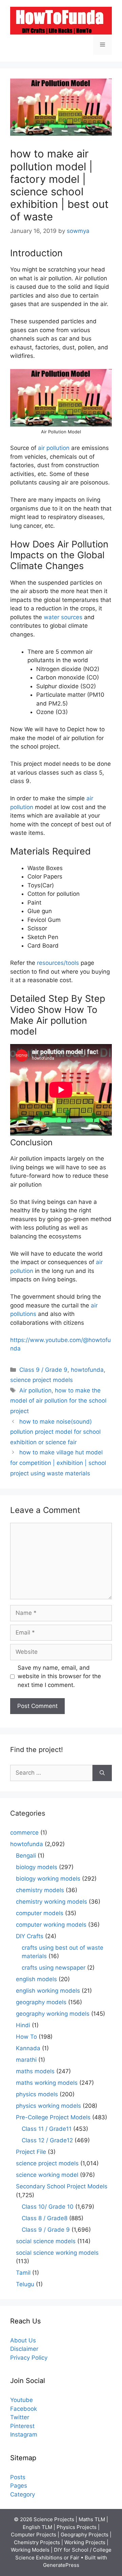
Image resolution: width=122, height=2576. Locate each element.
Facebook (24, 2409)
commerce (24, 1833)
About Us (23, 2340)
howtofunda (87, 1370)
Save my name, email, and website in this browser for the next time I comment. (59, 1676)
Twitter (20, 2417)
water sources (64, 617)
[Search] (102, 1773)
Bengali (26, 1856)
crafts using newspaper (54, 1968)
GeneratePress (61, 2565)
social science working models (57, 2253)
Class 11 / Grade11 (47, 2129)
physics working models (48, 2106)
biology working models (48, 1879)
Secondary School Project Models (62, 2186)
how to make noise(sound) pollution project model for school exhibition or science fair (55, 1432)
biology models (37, 1867)
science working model (47, 2175)
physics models (37, 2094)
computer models (40, 1913)
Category (23, 2494)
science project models (42, 1380)
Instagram (24, 2434)
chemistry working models (52, 1902)
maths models (35, 2071)
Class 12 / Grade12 (47, 2140)
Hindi (23, 2025)
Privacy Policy (29, 2358)
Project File (31, 2152)
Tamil (23, 2273)
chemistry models (40, 1890)
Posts (18, 2477)
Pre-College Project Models (53, 2117)
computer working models (51, 1925)
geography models (41, 2002)
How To (26, 2037)
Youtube (22, 2400)
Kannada (28, 2048)
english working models (48, 1991)
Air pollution (35, 1390)
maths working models (47, 2083)
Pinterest (22, 2426)
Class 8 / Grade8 (45, 2218)
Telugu (25, 2284)
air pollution (54, 448)
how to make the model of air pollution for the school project (58, 1401)
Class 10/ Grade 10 (48, 2207)
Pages (19, 2486)
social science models (46, 2241)
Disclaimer (24, 2349)
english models (36, 1979)
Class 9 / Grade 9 (43, 1370)
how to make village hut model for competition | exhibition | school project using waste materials (58, 1463)
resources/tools (58, 963)
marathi (26, 2060)
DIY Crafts (30, 1936)
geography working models (53, 2014)
